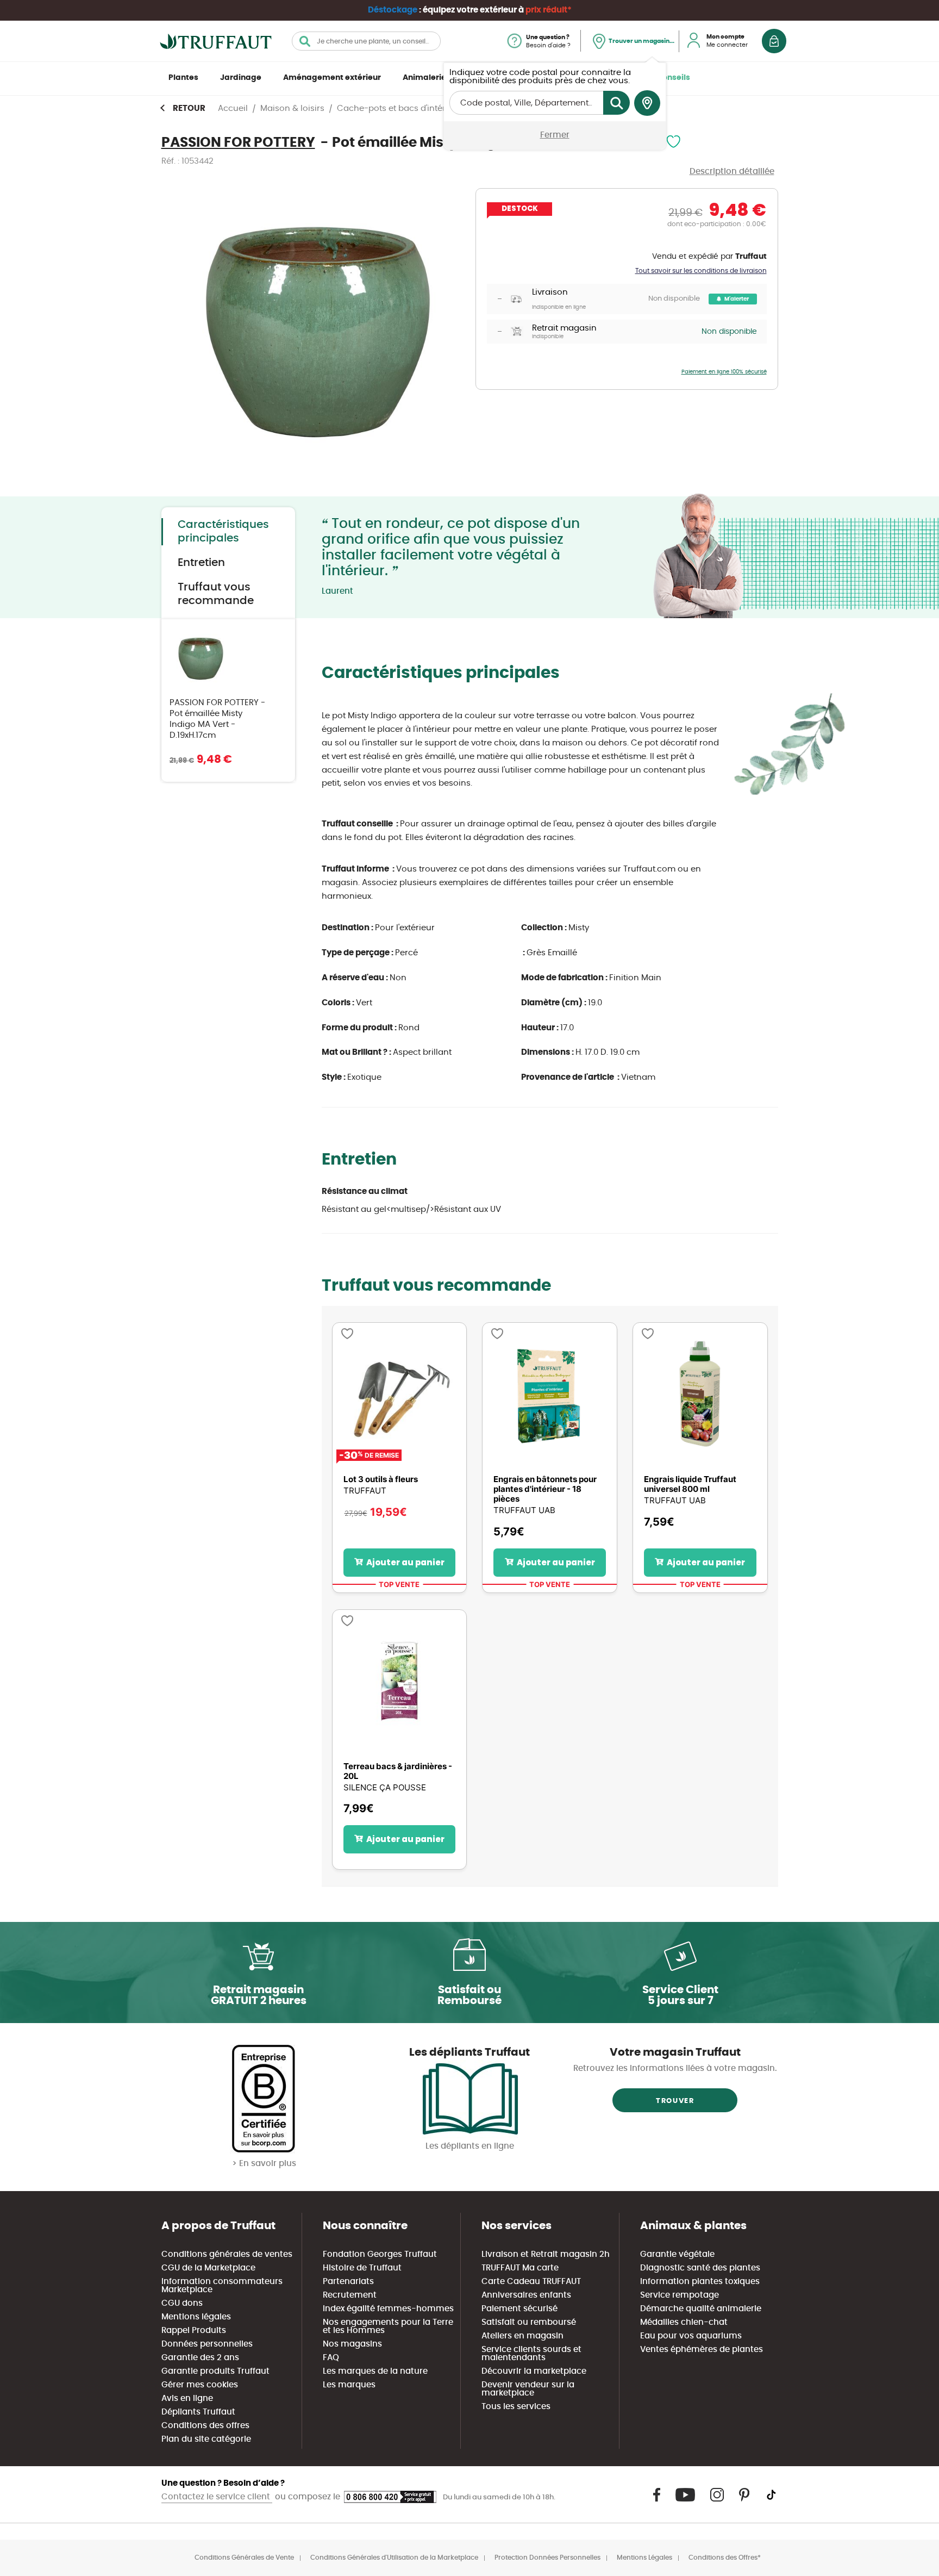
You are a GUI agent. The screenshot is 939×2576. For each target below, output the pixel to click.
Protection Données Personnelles (547, 2558)
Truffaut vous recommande (216, 594)
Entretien (201, 563)
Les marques (349, 2385)
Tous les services (516, 2407)
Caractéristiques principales (223, 531)
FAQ (331, 2358)
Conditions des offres (205, 2426)
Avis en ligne (187, 2398)
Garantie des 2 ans (200, 2358)
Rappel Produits (194, 2331)
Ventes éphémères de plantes (702, 2350)
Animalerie (424, 78)
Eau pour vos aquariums (691, 2336)
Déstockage (393, 10)
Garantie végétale (677, 2254)
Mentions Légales (644, 2558)
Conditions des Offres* (725, 2558)
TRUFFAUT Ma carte (520, 2268)
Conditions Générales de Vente (244, 2558)
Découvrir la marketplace (534, 2371)
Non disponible (674, 299)
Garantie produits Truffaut (215, 2371)
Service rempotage (680, 2295)
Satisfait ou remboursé (529, 2322)
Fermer (555, 135)
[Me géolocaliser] (647, 103)
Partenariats (348, 2282)
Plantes (183, 78)
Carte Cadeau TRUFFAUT (531, 2282)
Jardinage (241, 78)
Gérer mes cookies (200, 2385)
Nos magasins (352, 2344)
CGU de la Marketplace (208, 2268)
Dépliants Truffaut (198, 2412)
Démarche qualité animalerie (701, 2309)
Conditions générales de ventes (227, 2254)
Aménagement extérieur (332, 78)
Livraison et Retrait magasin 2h (546, 2254)
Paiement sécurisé (519, 2309)
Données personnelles (207, 2344)
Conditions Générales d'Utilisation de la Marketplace (394, 2558)
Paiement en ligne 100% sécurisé (724, 372)
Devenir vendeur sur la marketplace (528, 2389)
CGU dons (182, 2303)
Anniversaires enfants (526, 2295)
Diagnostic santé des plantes (700, 2268)
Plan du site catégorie (206, 2439)
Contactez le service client (217, 2497)
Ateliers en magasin (522, 2336)
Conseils (673, 78)
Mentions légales (196, 2317)
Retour (189, 108)
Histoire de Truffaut (362, 2268)
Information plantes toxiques (700, 2282)
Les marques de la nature (375, 2371)
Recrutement (350, 2295)
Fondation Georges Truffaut (380, 2254)
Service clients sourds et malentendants (531, 2354)
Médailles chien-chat (684, 2322)
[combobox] (366, 41)
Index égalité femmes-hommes (388, 2309)
